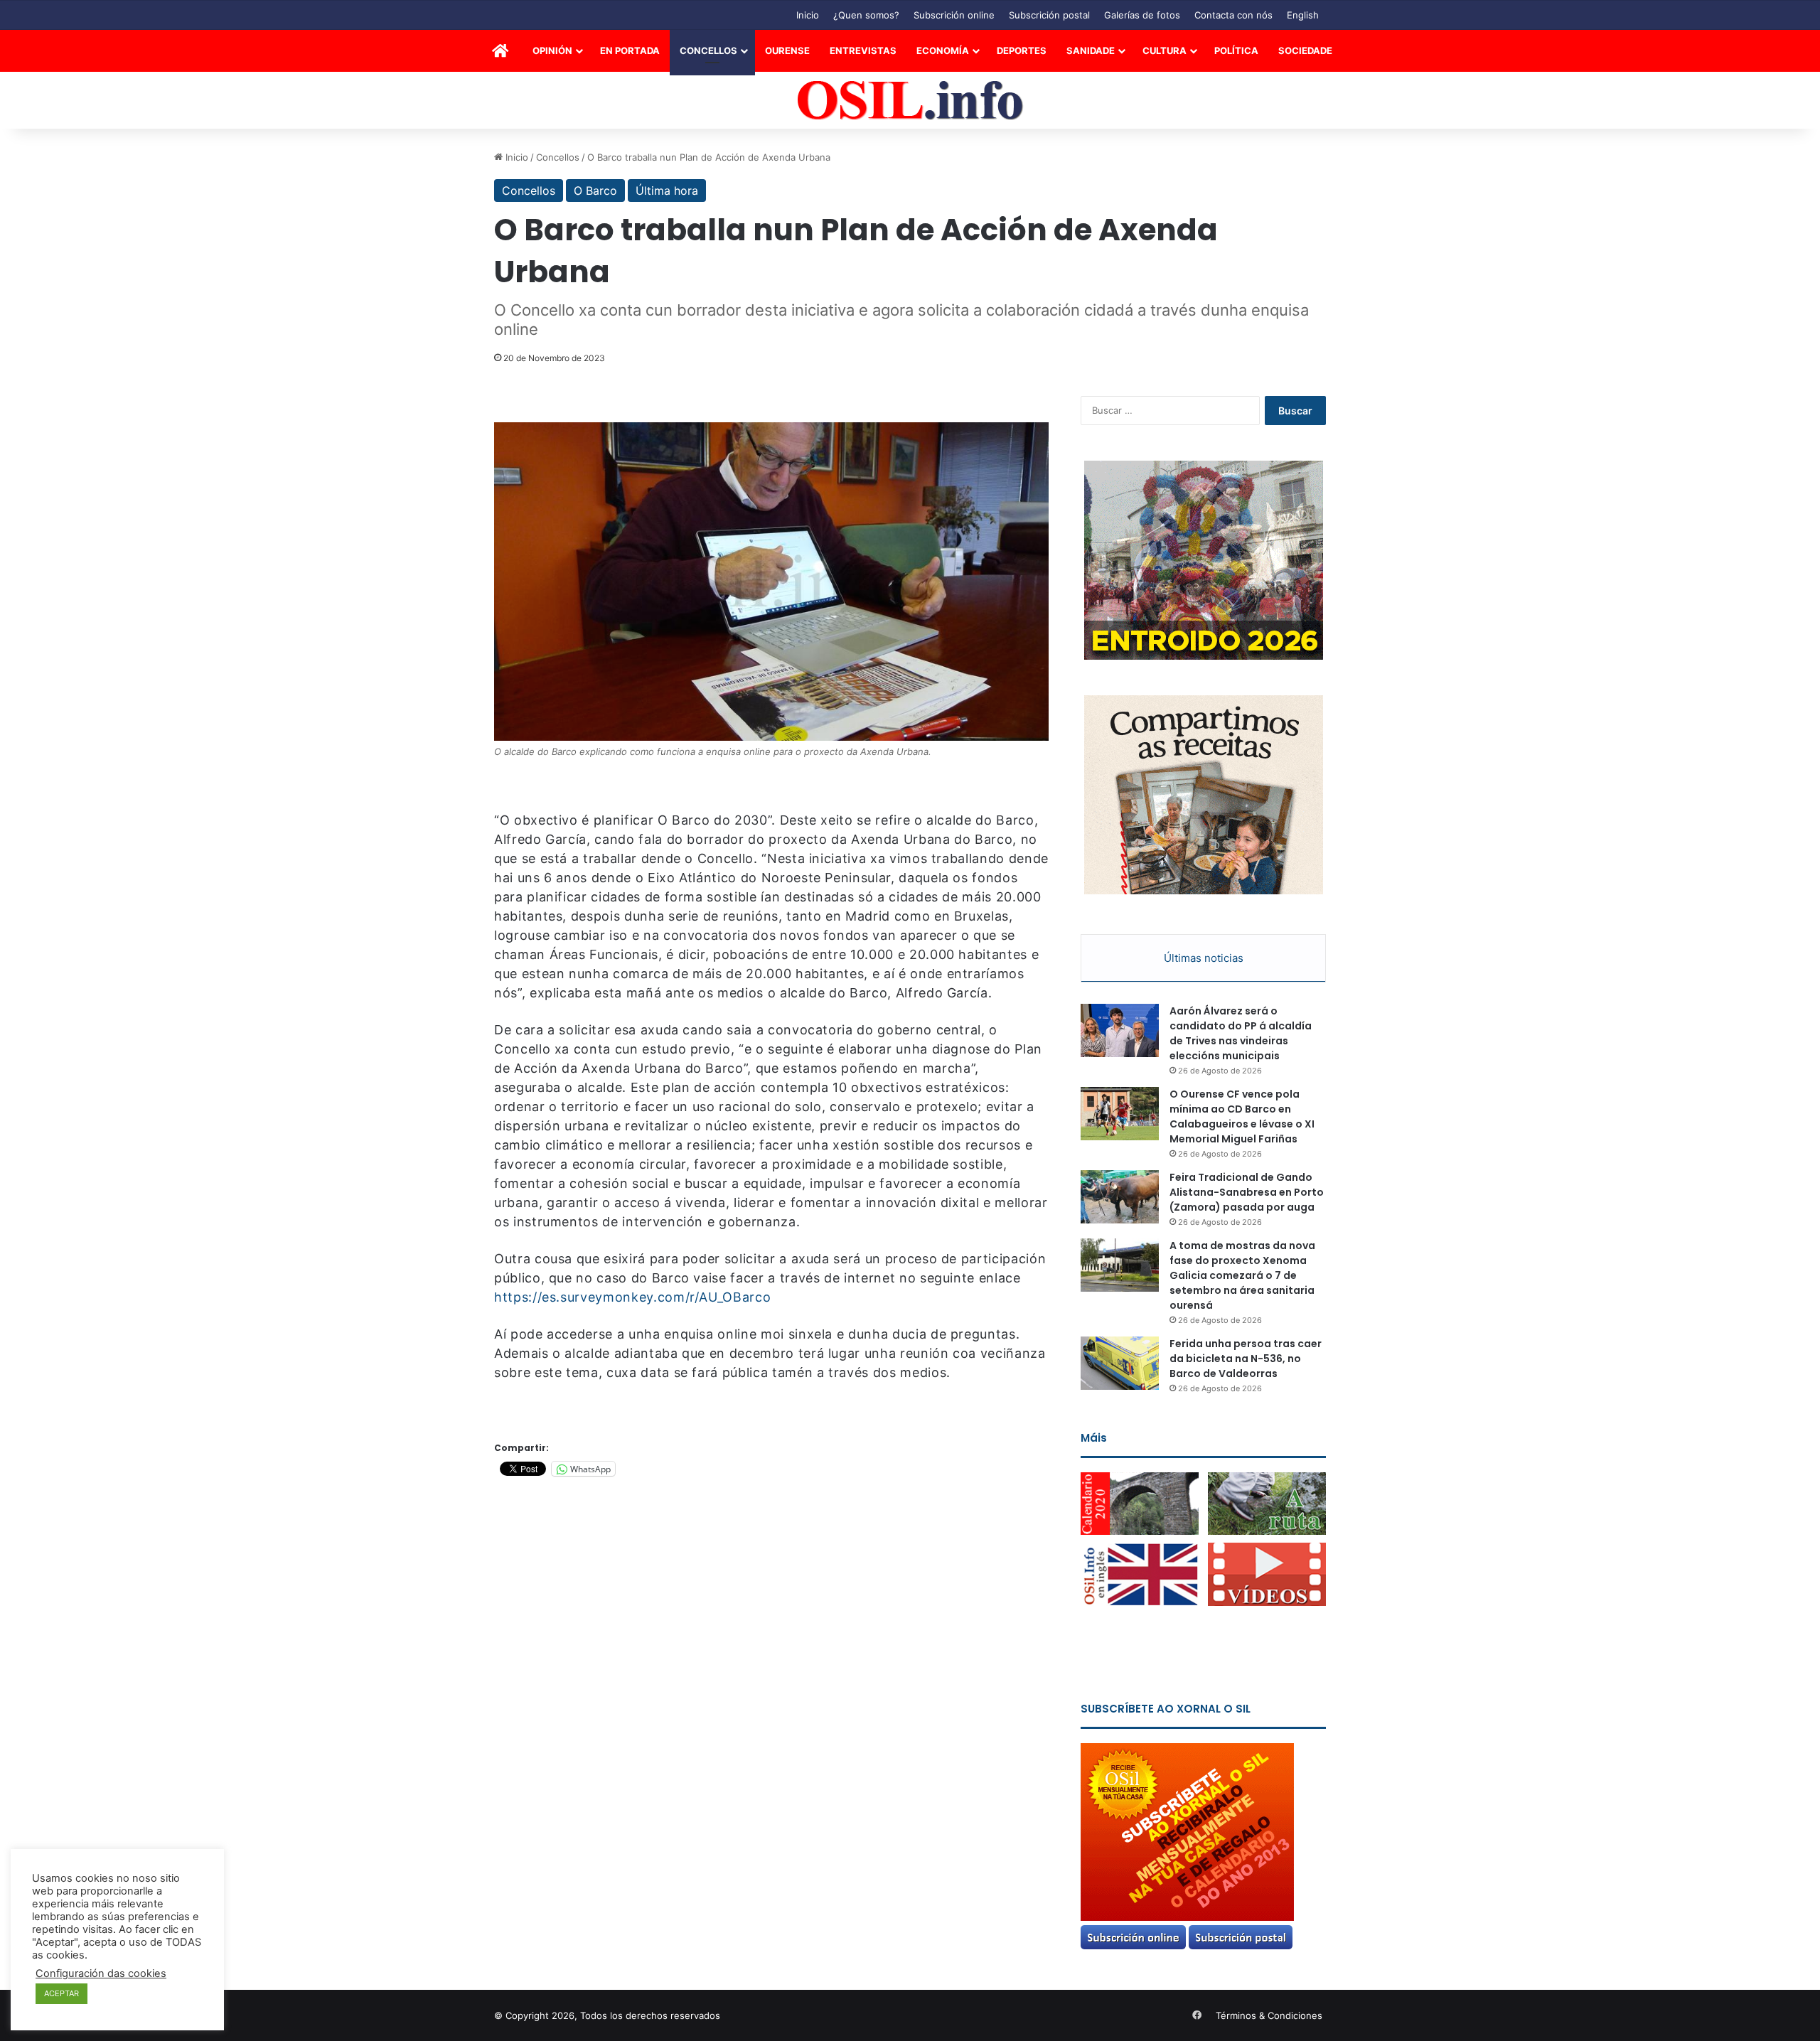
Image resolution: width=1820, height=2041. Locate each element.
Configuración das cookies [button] (101, 1973)
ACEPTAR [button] (61, 1993)
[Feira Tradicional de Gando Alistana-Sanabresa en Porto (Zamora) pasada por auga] (1120, 1197)
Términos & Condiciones (1269, 2015)
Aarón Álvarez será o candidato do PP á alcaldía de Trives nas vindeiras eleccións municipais (1241, 1033)
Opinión (552, 50)
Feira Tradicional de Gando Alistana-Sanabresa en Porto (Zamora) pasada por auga (1247, 1192)
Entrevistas (863, 50)
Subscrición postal (1049, 15)
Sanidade (1091, 50)
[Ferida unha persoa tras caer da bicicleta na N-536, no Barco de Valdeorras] (1120, 1363)
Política (1236, 50)
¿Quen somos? (866, 15)
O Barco (595, 191)
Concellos (708, 50)
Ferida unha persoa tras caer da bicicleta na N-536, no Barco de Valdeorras (1246, 1359)
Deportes (1022, 50)
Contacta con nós (1233, 15)
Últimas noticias (1204, 958)
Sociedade (1305, 50)
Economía (943, 50)
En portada (630, 50)
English (1303, 15)
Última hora (667, 191)
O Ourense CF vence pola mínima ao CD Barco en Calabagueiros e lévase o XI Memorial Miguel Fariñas (1242, 1116)
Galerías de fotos (1142, 15)
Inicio (808, 15)
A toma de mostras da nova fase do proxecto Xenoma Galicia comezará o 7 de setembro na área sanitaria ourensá (1242, 1275)
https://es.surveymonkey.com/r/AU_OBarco (632, 1297)
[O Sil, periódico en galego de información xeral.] (910, 101)
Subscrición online (954, 15)
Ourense (787, 50)
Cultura (1165, 50)
